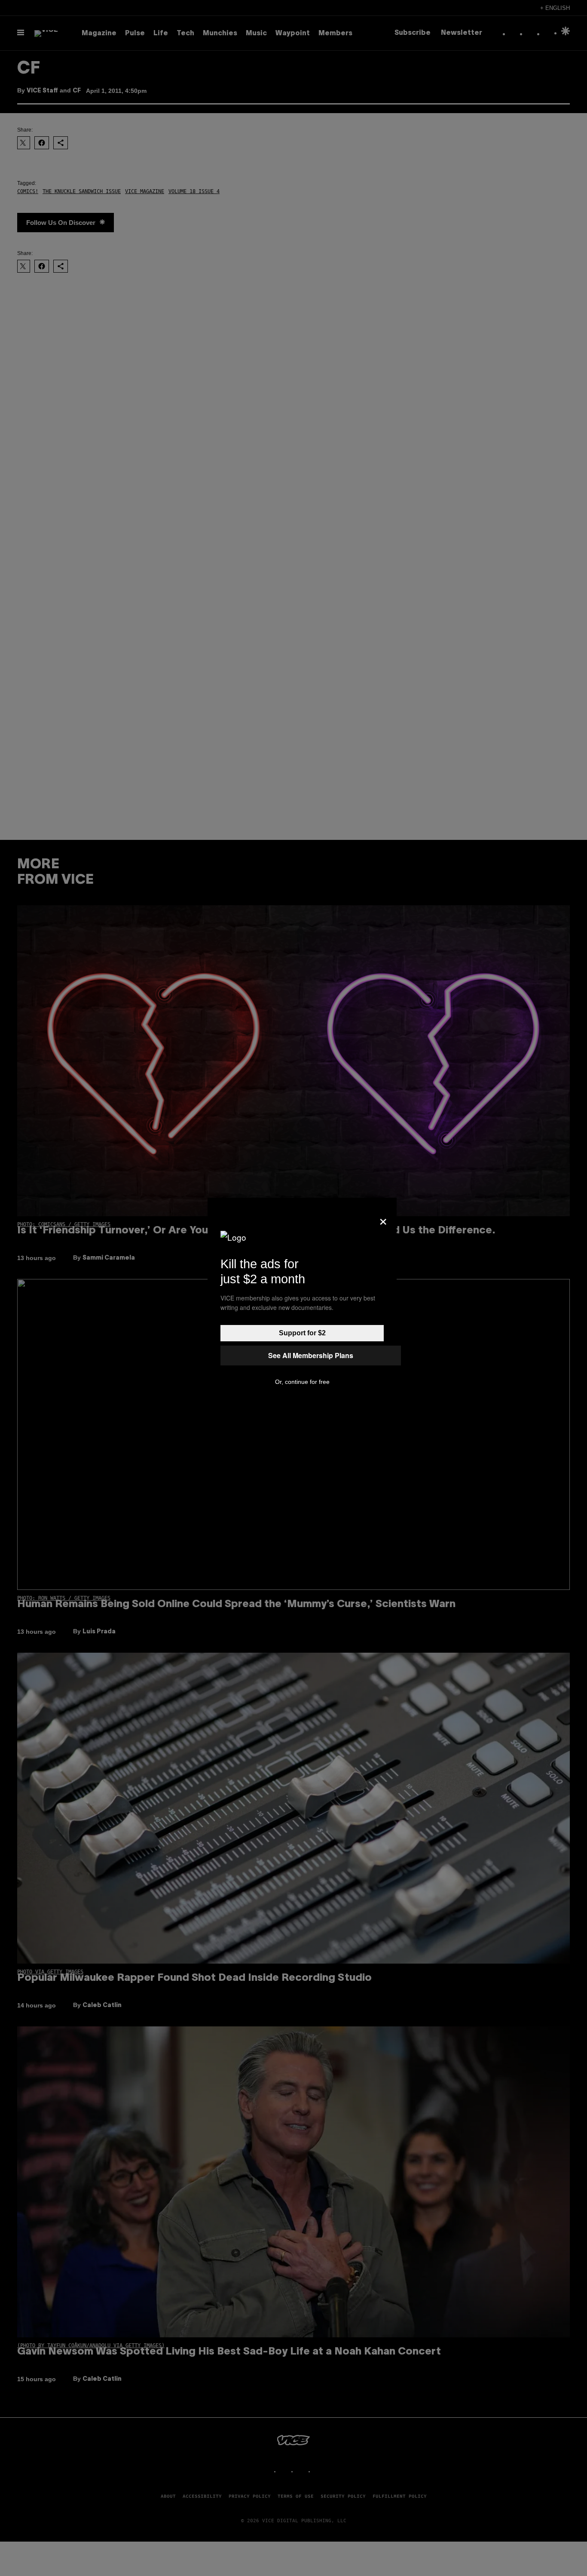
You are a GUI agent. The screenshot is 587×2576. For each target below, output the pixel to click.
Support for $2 (302, 1333)
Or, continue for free (302, 1382)
